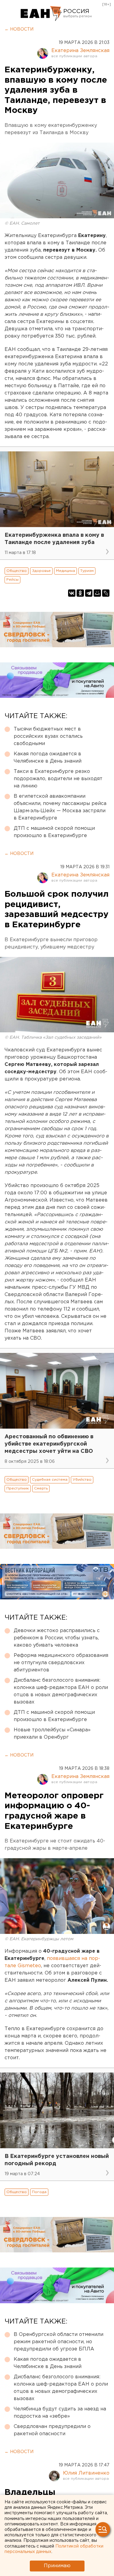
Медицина (66, 571)
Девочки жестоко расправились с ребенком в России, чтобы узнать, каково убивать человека (57, 1638)
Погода (39, 2192)
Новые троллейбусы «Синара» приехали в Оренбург (52, 1734)
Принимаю (57, 2566)
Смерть (41, 1488)
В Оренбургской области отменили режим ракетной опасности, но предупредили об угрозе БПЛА (59, 2342)
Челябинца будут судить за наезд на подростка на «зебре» (60, 2413)
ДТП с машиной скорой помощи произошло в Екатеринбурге (54, 832)
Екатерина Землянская (80, 51)
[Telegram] (89, 593)
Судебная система (50, 1480)
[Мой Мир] (97, 593)
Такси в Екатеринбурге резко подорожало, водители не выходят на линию (58, 779)
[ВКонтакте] (72, 593)
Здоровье (41, 571)
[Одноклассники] (80, 593)
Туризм (87, 571)
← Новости (19, 29)
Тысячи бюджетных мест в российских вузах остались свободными (48, 736)
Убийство (82, 1480)
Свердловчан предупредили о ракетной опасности (52, 2430)
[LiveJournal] (106, 593)
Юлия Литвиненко (86, 2473)
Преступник (18, 1488)
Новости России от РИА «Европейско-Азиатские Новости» (41, 14)
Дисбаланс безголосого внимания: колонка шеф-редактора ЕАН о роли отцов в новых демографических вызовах (61, 1691)
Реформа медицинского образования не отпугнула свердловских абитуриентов (61, 1663)
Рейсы (12, 580)
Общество (17, 571)
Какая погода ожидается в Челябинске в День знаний (48, 758)
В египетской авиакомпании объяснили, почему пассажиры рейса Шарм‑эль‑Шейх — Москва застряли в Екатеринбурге (60, 807)
